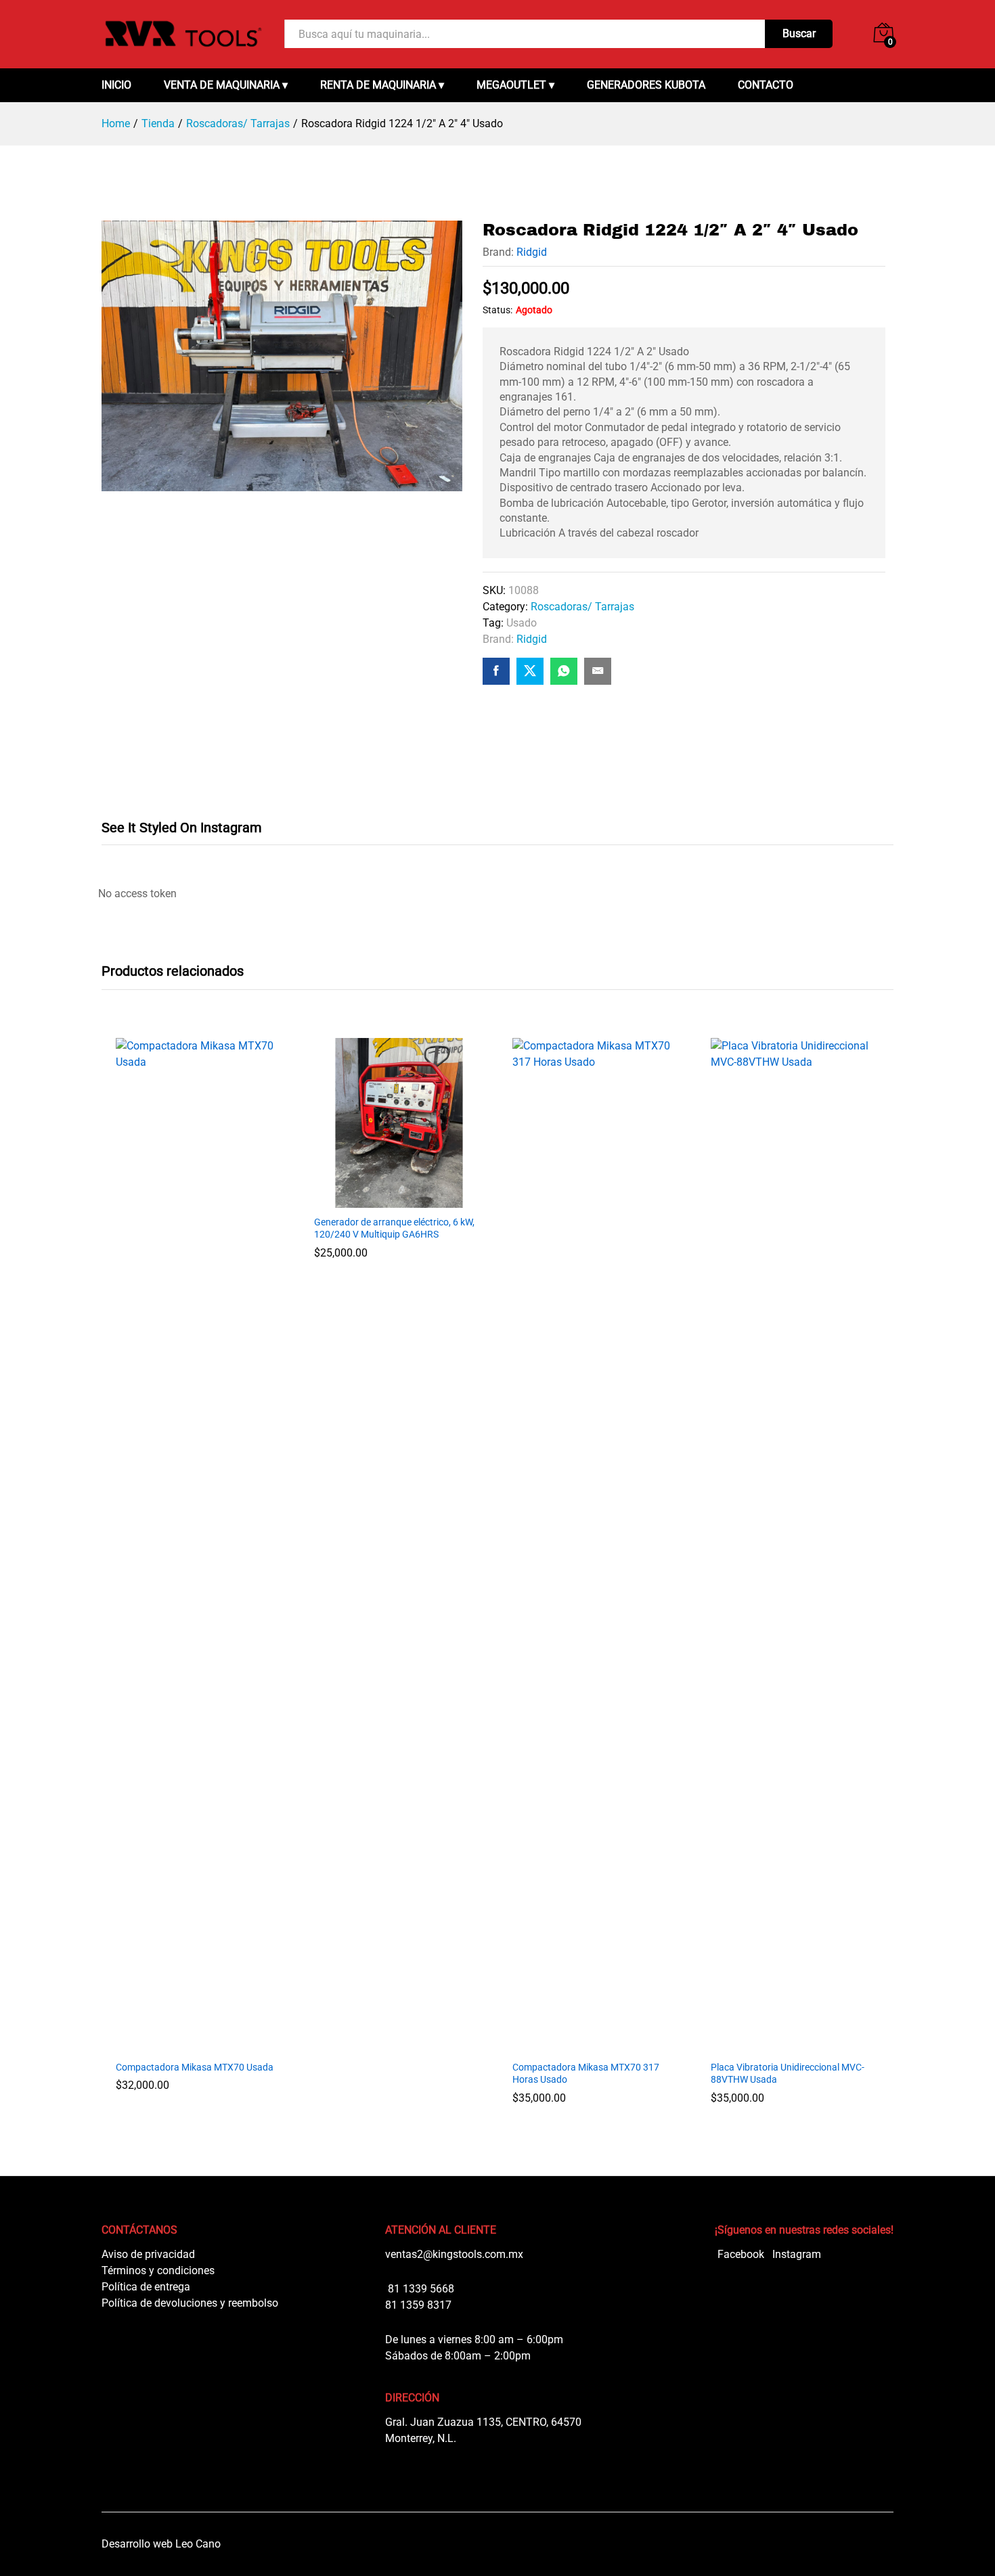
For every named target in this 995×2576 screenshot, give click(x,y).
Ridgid (532, 252)
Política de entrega (146, 2287)
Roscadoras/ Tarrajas (582, 607)
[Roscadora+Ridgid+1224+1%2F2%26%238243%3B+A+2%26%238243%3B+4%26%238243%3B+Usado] (530, 671)
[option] (201, 1575)
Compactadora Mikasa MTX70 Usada (195, 2067)
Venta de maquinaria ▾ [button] (226, 85)
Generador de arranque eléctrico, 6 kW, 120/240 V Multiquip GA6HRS (394, 1228)
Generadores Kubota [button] (646, 85)
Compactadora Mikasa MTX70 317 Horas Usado (586, 2073)
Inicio (116, 85)
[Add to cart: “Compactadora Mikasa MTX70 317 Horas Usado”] (595, 2045)
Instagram (795, 2254)
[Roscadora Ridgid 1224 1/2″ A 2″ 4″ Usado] (496, 671)
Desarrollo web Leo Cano (161, 2544)
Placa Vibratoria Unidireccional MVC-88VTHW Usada (788, 2073)
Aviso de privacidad (148, 2254)
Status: (497, 310)
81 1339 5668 (420, 2289)
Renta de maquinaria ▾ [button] (382, 85)
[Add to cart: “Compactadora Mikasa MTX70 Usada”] (199, 2045)
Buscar (799, 33)
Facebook (739, 2254)
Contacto (766, 85)
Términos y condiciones (158, 2270)
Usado (522, 623)
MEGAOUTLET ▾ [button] (515, 85)
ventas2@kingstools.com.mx (454, 2254)
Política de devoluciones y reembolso (190, 2303)
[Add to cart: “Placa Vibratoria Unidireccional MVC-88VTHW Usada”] (794, 2045)
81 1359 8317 (418, 2305)
